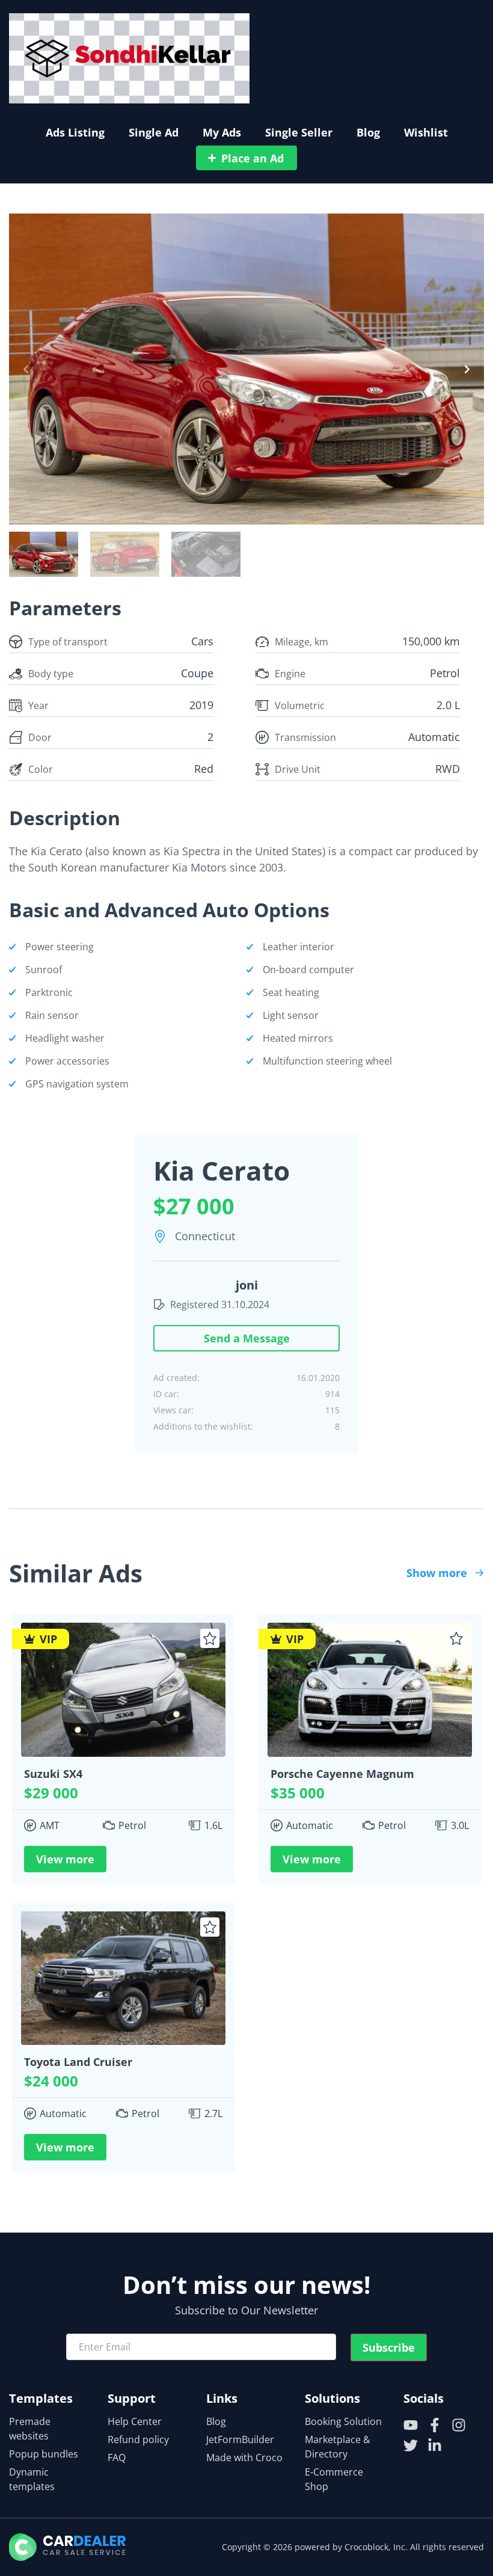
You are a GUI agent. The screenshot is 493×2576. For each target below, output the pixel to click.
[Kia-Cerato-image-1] (246, 369)
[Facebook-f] (435, 2425)
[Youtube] (411, 2425)
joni (247, 1285)
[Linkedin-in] (435, 2445)
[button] (26, 369)
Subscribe (389, 2347)
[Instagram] (459, 2425)
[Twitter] (411, 2445)
